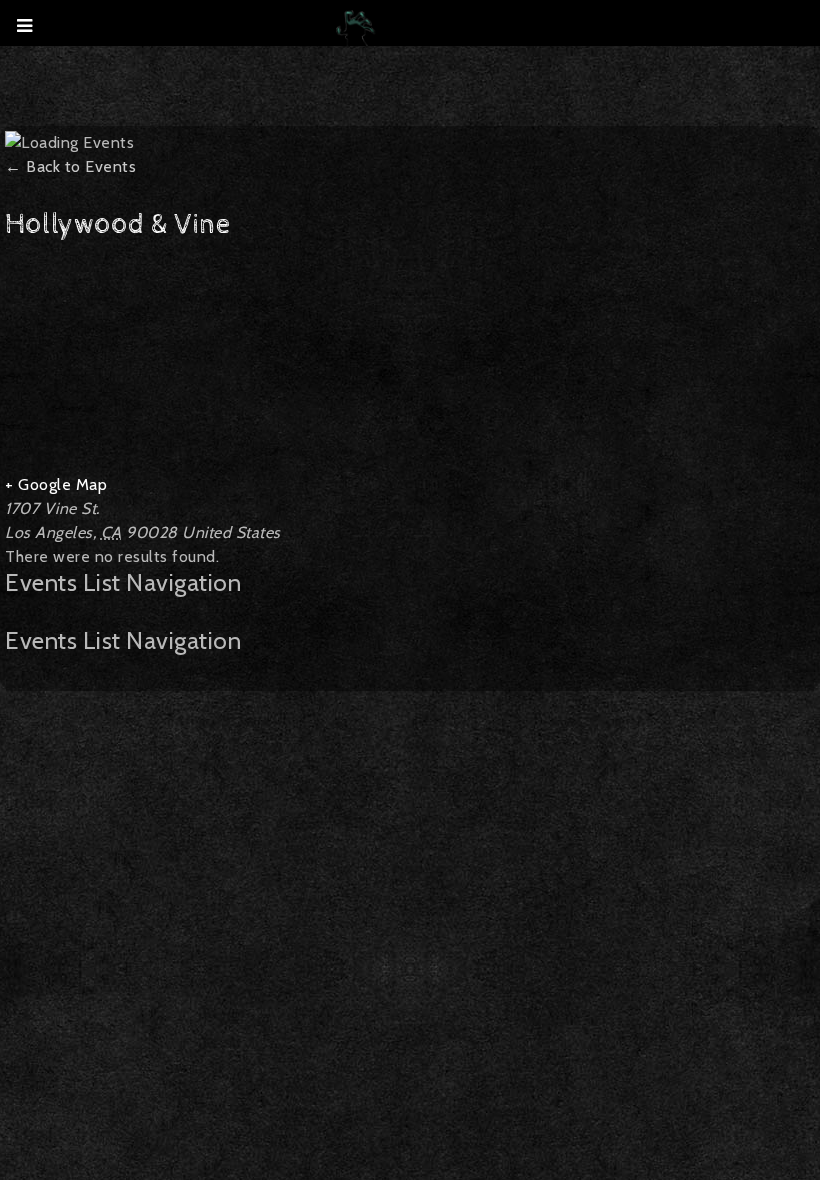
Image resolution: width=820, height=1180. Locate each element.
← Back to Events (70, 166)
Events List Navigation (123, 583)
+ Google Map (56, 484)
